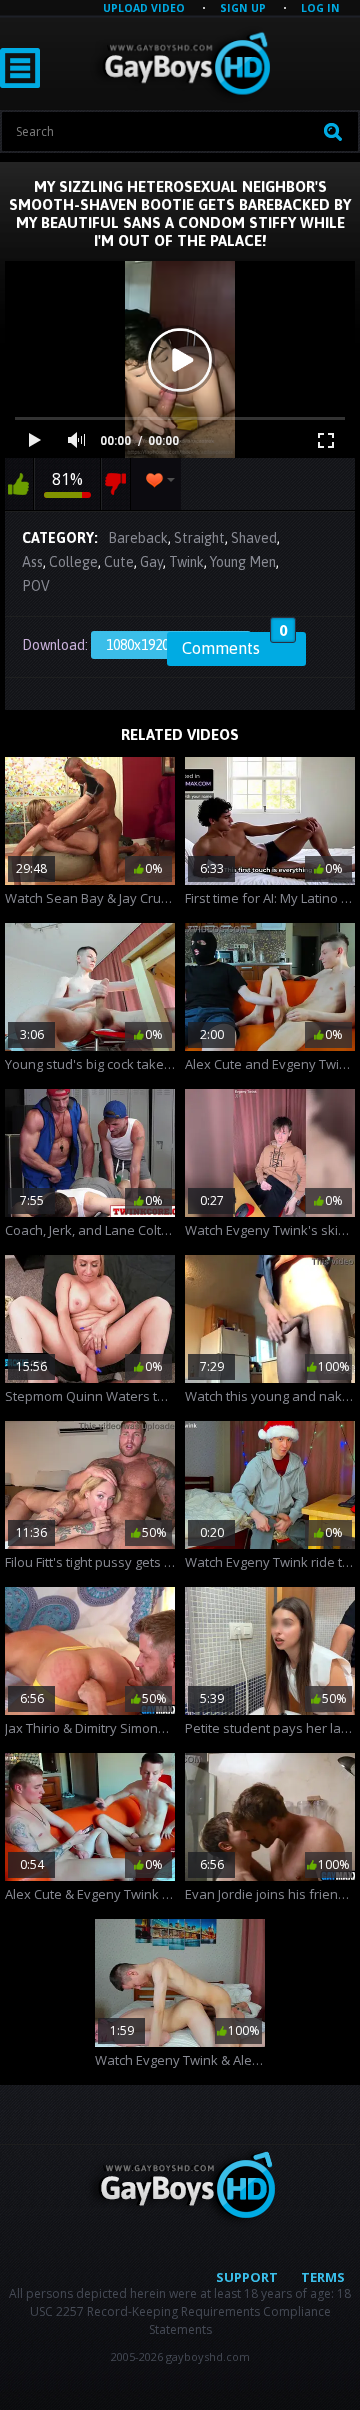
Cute (119, 562)
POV (36, 586)
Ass (32, 562)
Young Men (243, 562)
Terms (323, 2277)
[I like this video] (19, 484)
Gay (151, 562)
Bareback (138, 538)
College (73, 562)
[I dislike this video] (116, 484)
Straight (199, 538)
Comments (234, 645)
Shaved (254, 538)
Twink (186, 562)
